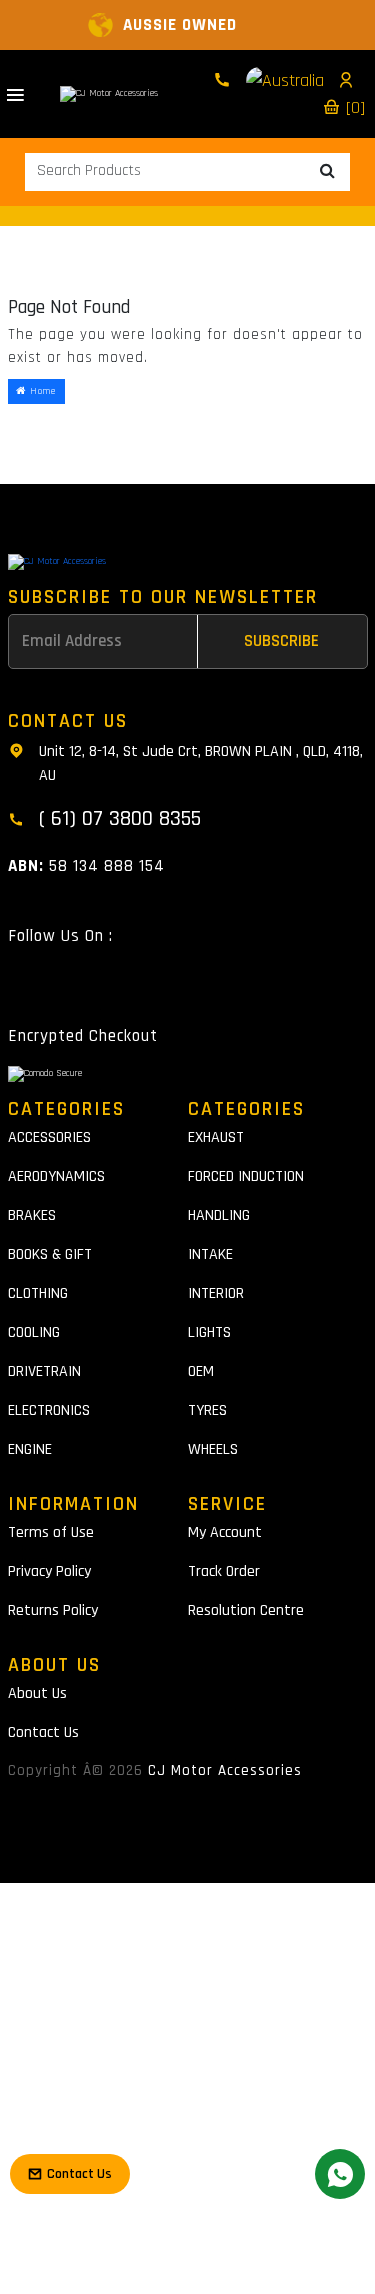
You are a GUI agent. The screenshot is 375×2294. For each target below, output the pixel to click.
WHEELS (213, 1449)
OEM (201, 1371)
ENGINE (30, 1449)
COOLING (34, 1332)
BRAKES (32, 1215)
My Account (225, 1532)
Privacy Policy (49, 1571)
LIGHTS (209, 1332)
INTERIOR (216, 1293)
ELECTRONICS (49, 1410)
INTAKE (210, 1254)
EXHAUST (216, 1137)
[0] (353, 107)
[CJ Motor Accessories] (109, 94)
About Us (37, 1693)
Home (41, 391)
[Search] (327, 172)
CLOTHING (38, 1293)
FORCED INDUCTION (246, 1176)
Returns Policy (53, 1610)
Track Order (224, 1571)
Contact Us (43, 1732)
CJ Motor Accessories (225, 1770)
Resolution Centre (246, 1610)
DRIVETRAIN (44, 1371)
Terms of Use (51, 1532)
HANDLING (219, 1215)
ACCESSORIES (49, 1137)
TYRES (207, 1410)
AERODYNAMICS (56, 1176)
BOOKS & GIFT (50, 1254)
